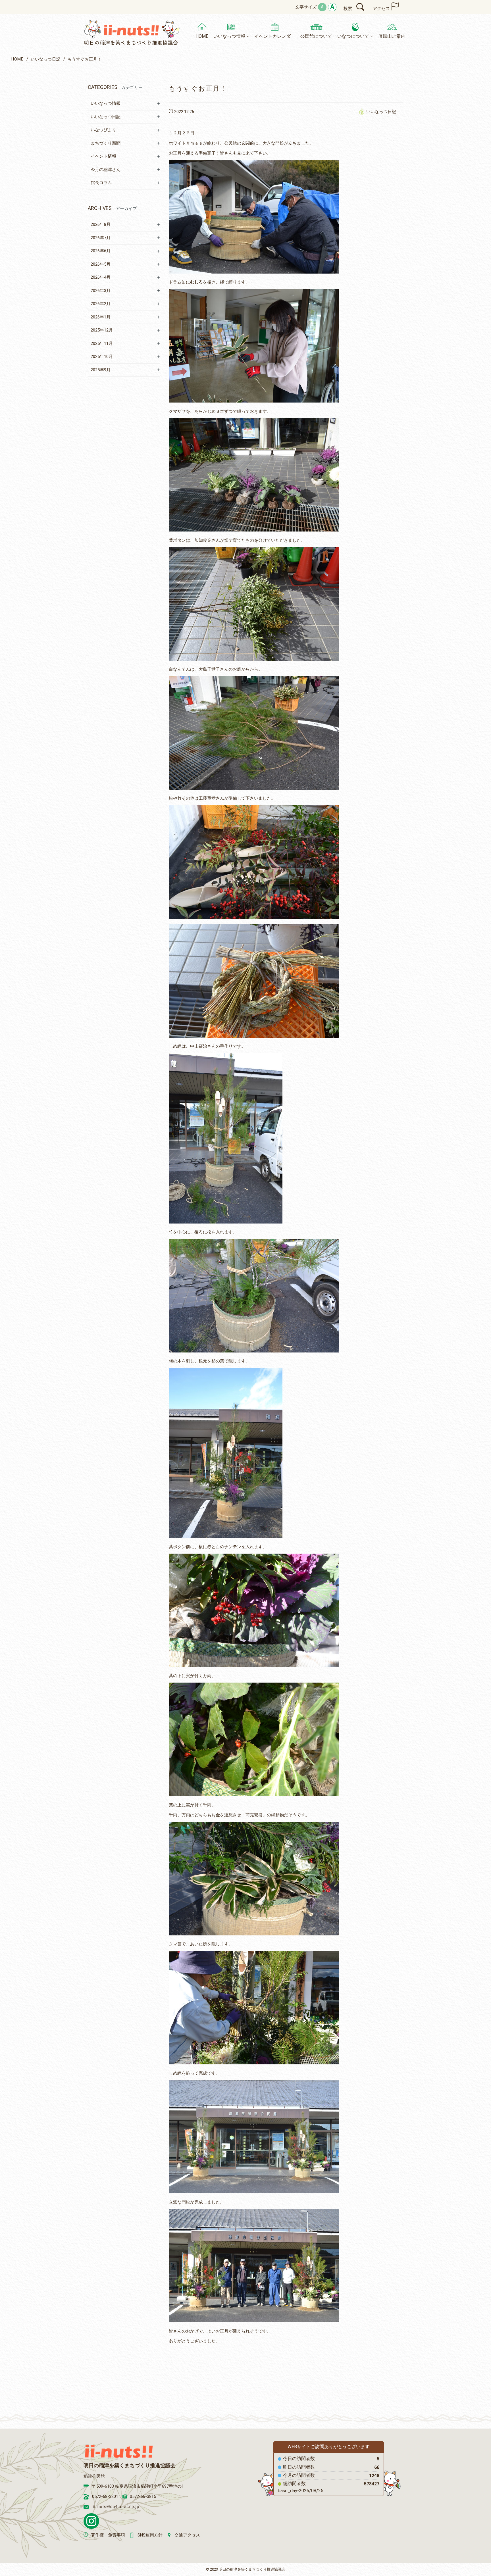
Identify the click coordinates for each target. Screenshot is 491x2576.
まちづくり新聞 (106, 143)
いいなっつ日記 (46, 59)
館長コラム (101, 183)
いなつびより (103, 130)
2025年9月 (101, 370)
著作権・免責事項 (108, 2535)
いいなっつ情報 (106, 103)
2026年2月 (101, 304)
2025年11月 (102, 343)
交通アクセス (187, 2535)
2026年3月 (101, 291)
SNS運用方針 (150, 2535)
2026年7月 (101, 238)
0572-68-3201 (105, 2496)
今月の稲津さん (106, 170)
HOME (17, 59)
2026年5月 (101, 264)
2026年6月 (101, 251)
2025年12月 (102, 330)
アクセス (381, 9)
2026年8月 (101, 224)
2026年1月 (101, 317)
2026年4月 (101, 277)
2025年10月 (102, 357)
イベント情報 (103, 156)
